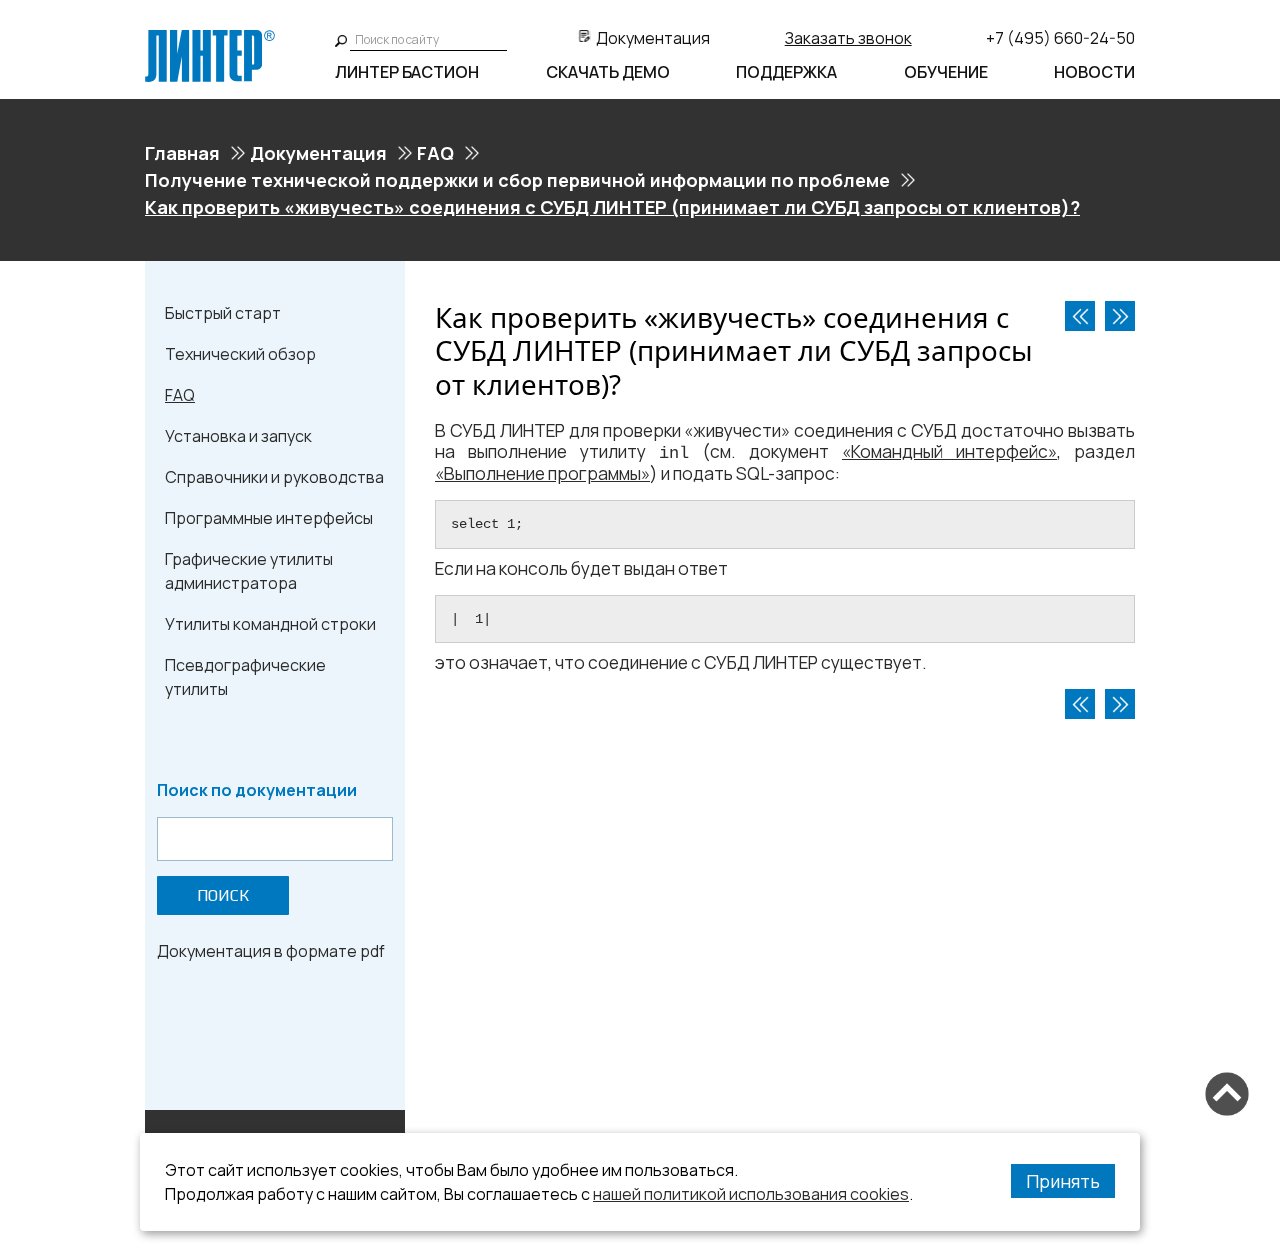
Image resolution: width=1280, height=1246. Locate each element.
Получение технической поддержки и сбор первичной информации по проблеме (517, 180)
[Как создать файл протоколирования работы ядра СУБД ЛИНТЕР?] (1120, 316)
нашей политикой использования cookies (751, 1194)
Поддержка (786, 72)
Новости (1094, 72)
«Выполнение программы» (542, 473)
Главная (182, 153)
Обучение (946, 72)
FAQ (435, 153)
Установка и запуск (238, 436)
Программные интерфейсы (269, 518)
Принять (1063, 1181)
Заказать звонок (848, 38)
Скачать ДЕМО (608, 72)
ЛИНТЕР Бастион (407, 72)
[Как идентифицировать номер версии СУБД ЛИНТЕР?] (1080, 316)
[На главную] (210, 38)
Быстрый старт (223, 313)
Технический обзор (240, 354)
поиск (223, 895)
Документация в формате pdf (271, 951)
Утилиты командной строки (270, 624)
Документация (653, 38)
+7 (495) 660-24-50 (1060, 38)
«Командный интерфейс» (949, 451)
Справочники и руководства (274, 477)
